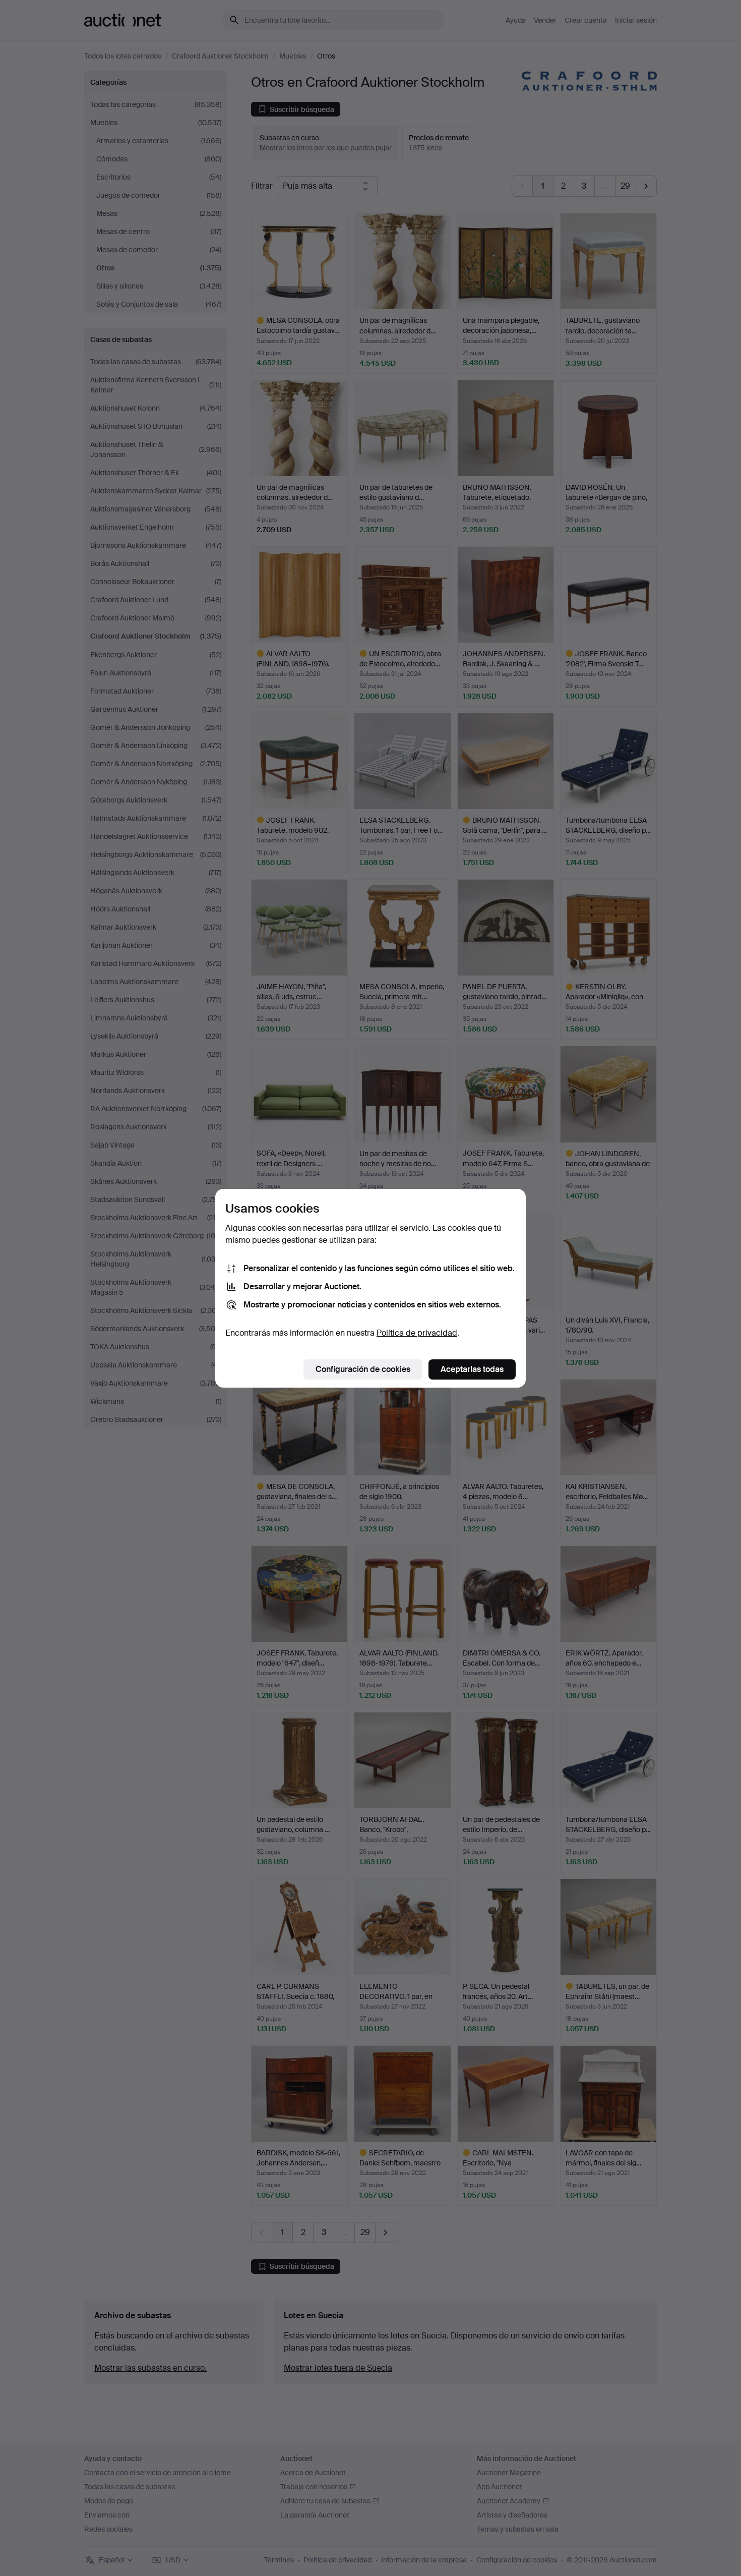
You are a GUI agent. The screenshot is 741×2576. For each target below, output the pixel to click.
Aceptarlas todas (472, 1369)
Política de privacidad (417, 1333)
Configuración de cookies (363, 1369)
